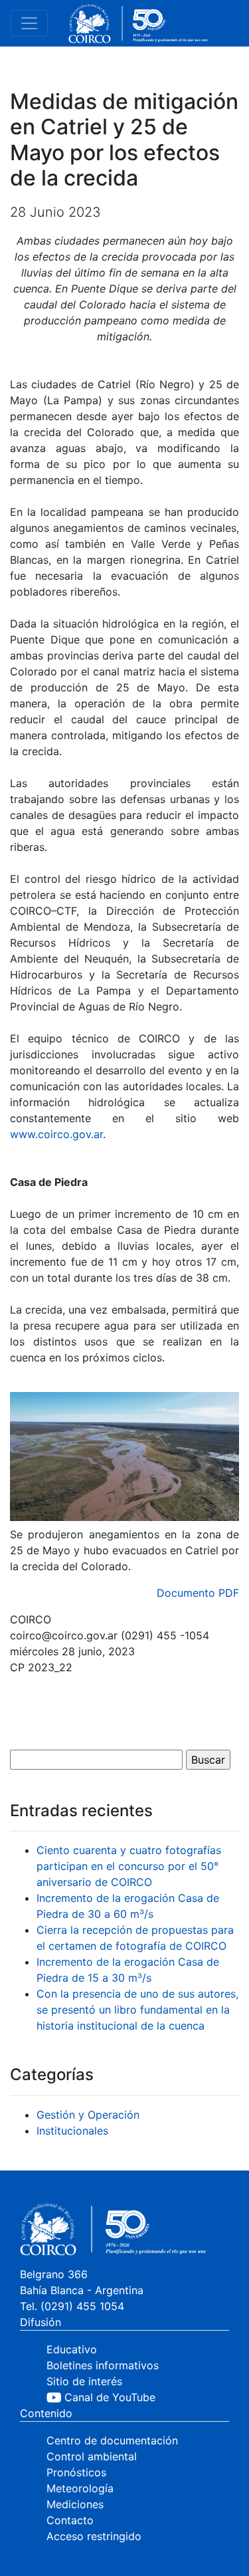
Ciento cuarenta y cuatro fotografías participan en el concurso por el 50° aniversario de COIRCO (129, 1866)
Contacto (70, 2520)
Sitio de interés (84, 2381)
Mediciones (75, 2504)
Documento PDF (198, 1593)
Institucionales (72, 2131)
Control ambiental (92, 2456)
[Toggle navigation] (29, 23)
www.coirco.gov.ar (56, 1134)
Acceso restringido (94, 2536)
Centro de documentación (112, 2440)
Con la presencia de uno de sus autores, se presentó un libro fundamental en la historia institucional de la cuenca (137, 2010)
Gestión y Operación (88, 2115)
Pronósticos (76, 2472)
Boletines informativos (103, 2365)
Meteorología (80, 2488)
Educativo (72, 2349)
